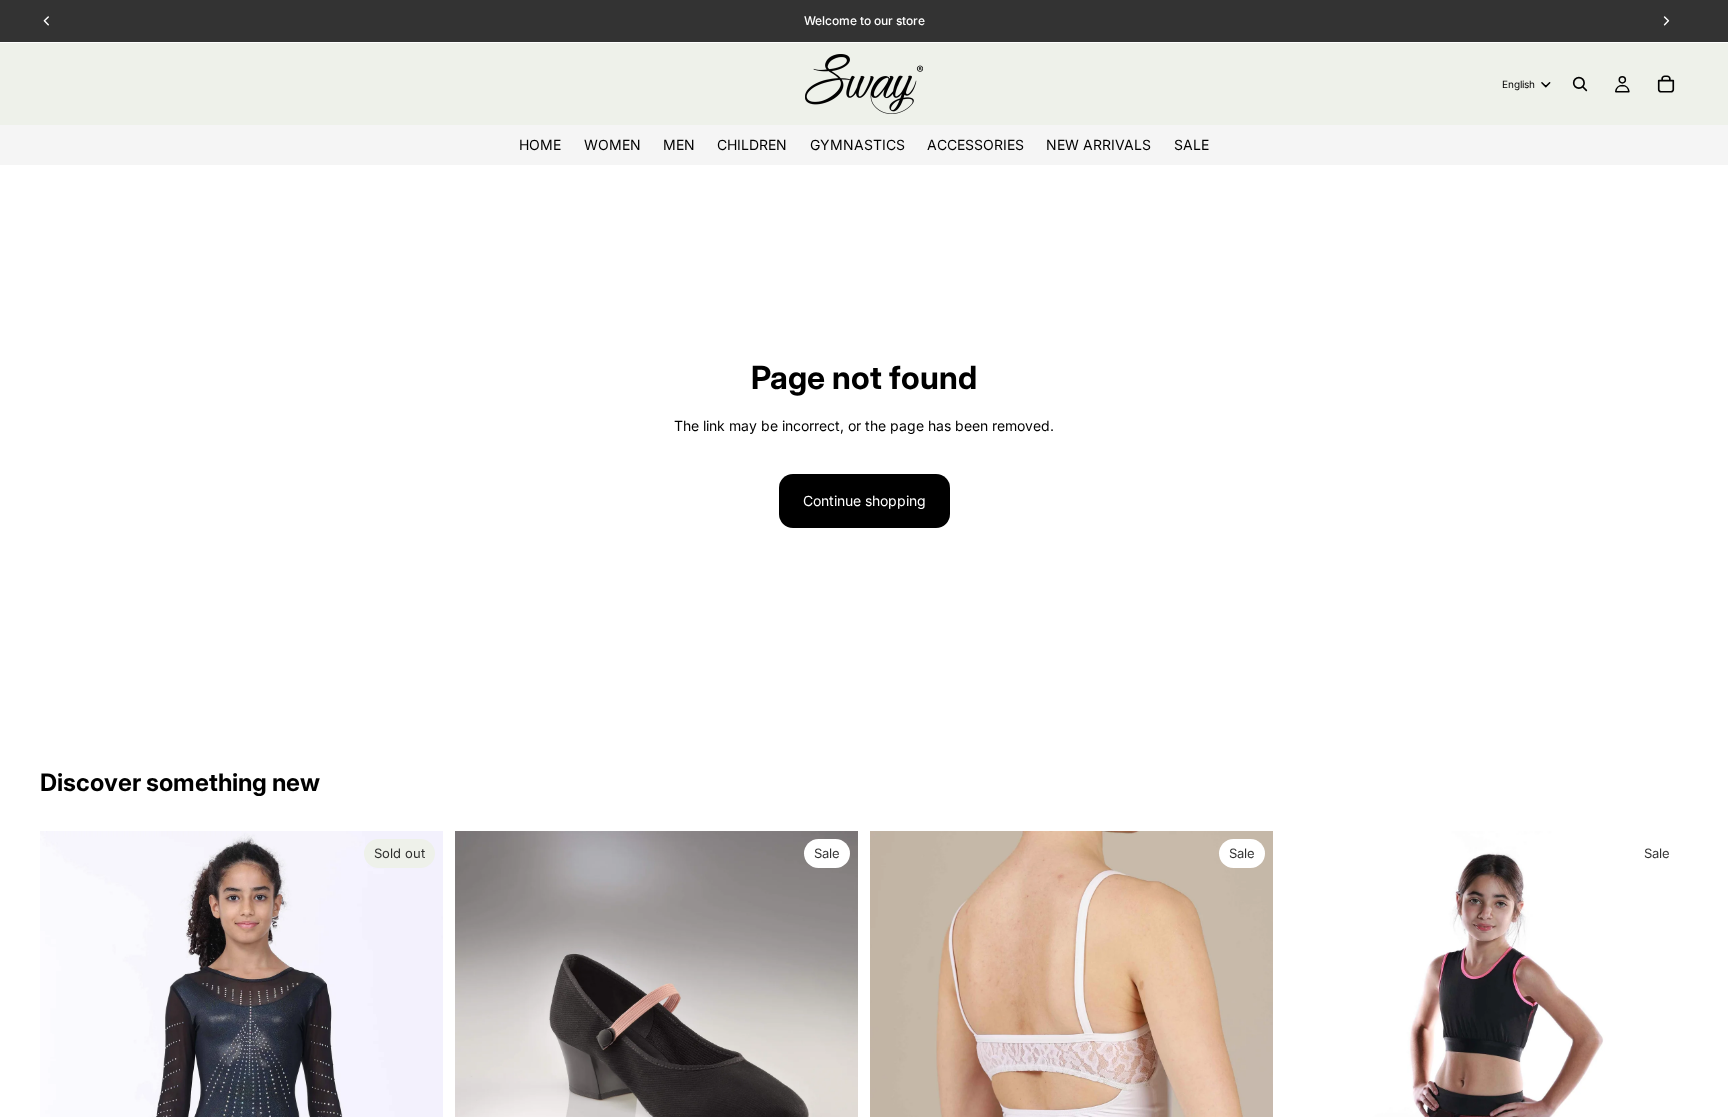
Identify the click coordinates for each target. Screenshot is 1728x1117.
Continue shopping (864, 500)
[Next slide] (1658, 1033)
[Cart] (1666, 84)
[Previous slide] (1315, 1033)
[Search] (1580, 84)
